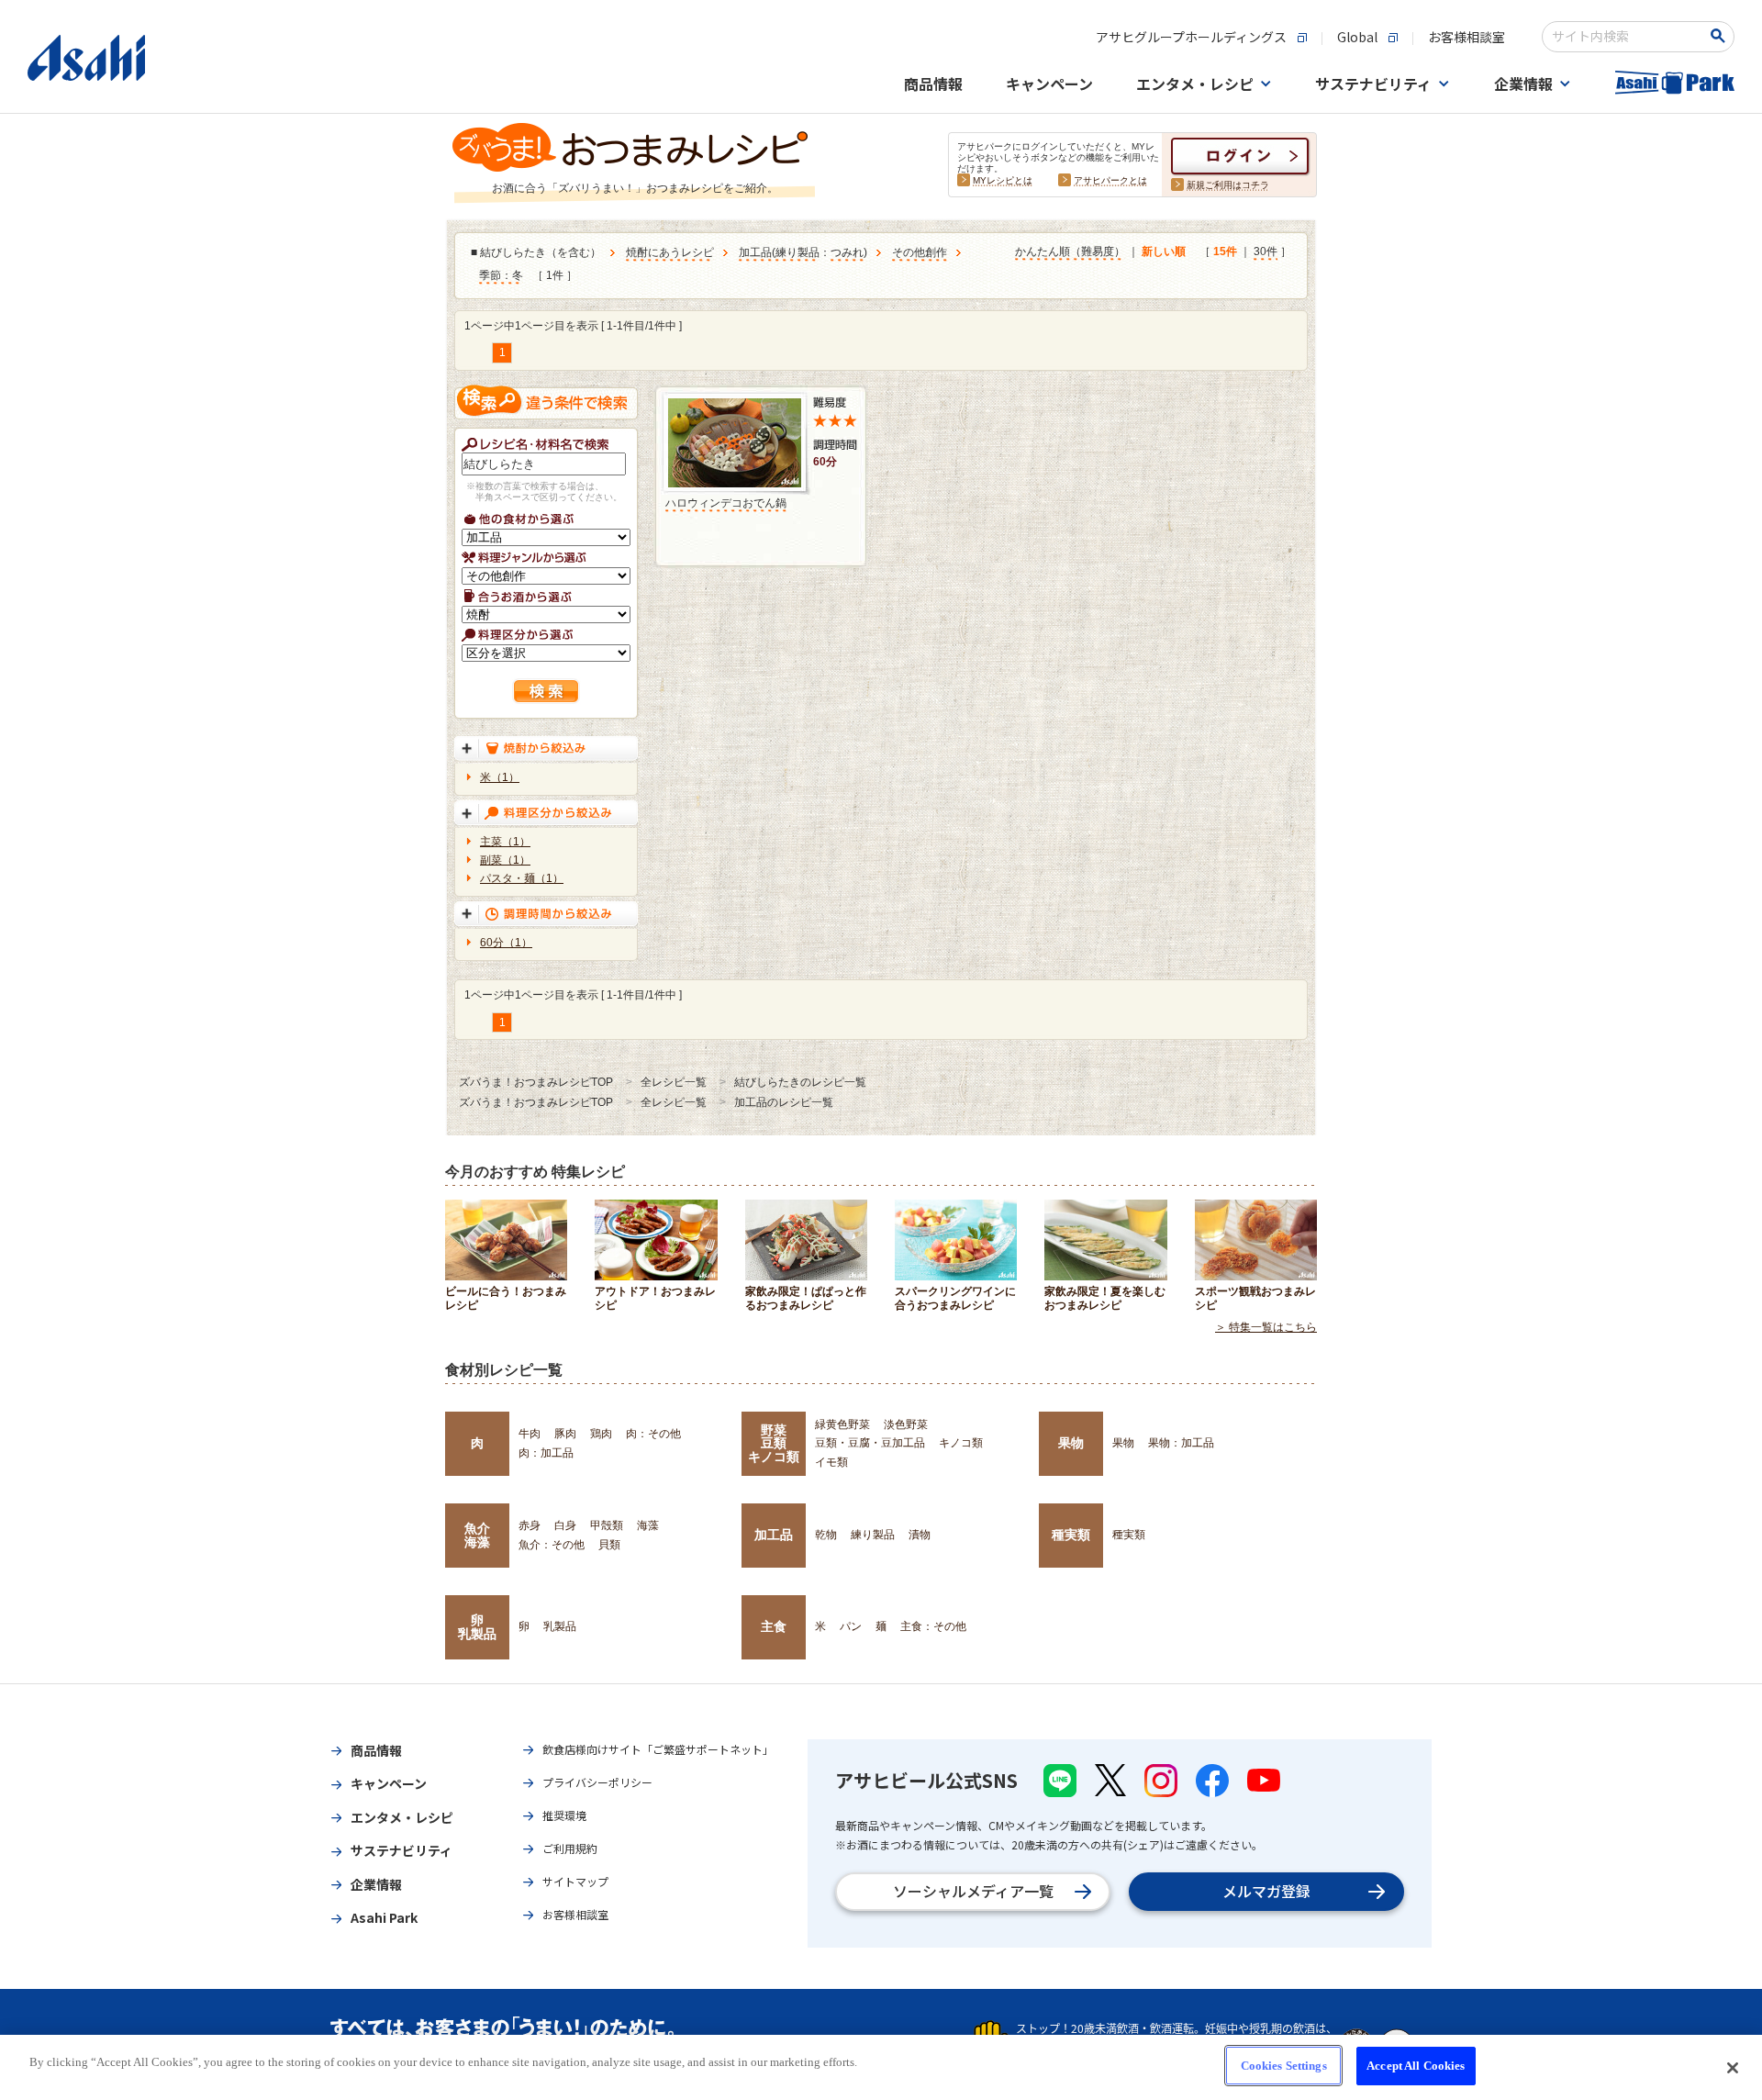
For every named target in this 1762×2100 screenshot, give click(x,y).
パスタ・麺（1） (522, 878)
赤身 (530, 1525)
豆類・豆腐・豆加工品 (870, 1443)
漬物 (920, 1535)
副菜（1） (505, 860)
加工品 (755, 252)
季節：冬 (501, 275)
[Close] (1733, 2068)
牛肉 (530, 1434)
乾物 (826, 1535)
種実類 (1071, 1535)
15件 (1225, 251)
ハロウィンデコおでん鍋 (726, 503)
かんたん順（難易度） (1070, 251)
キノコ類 (961, 1443)
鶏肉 (601, 1434)
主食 (774, 1626)
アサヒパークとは (1110, 180)
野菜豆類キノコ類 (774, 1443)
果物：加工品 (1181, 1443)
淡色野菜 (906, 1424)
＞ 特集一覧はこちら (1266, 1327)
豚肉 (565, 1434)
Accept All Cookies (1416, 2066)
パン (851, 1626)
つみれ (847, 252)
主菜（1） (505, 842)
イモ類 (831, 1462)
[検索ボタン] (1721, 36)
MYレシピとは (1003, 180)
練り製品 (797, 252)
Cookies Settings (1284, 2066)
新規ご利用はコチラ (1228, 185)
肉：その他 (653, 1434)
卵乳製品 (477, 1626)
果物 (1071, 1443)
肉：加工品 (546, 1453)
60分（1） (506, 943)
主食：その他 (933, 1626)
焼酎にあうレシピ (670, 252)
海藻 (648, 1525)
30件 (1266, 251)
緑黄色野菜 (842, 1424)
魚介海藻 (477, 1535)
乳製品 (560, 1626)
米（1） (500, 777)
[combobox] (1626, 37)
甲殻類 (607, 1525)
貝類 (609, 1545)
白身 (565, 1525)
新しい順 (1164, 251)
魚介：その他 (552, 1545)
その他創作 (920, 252)
